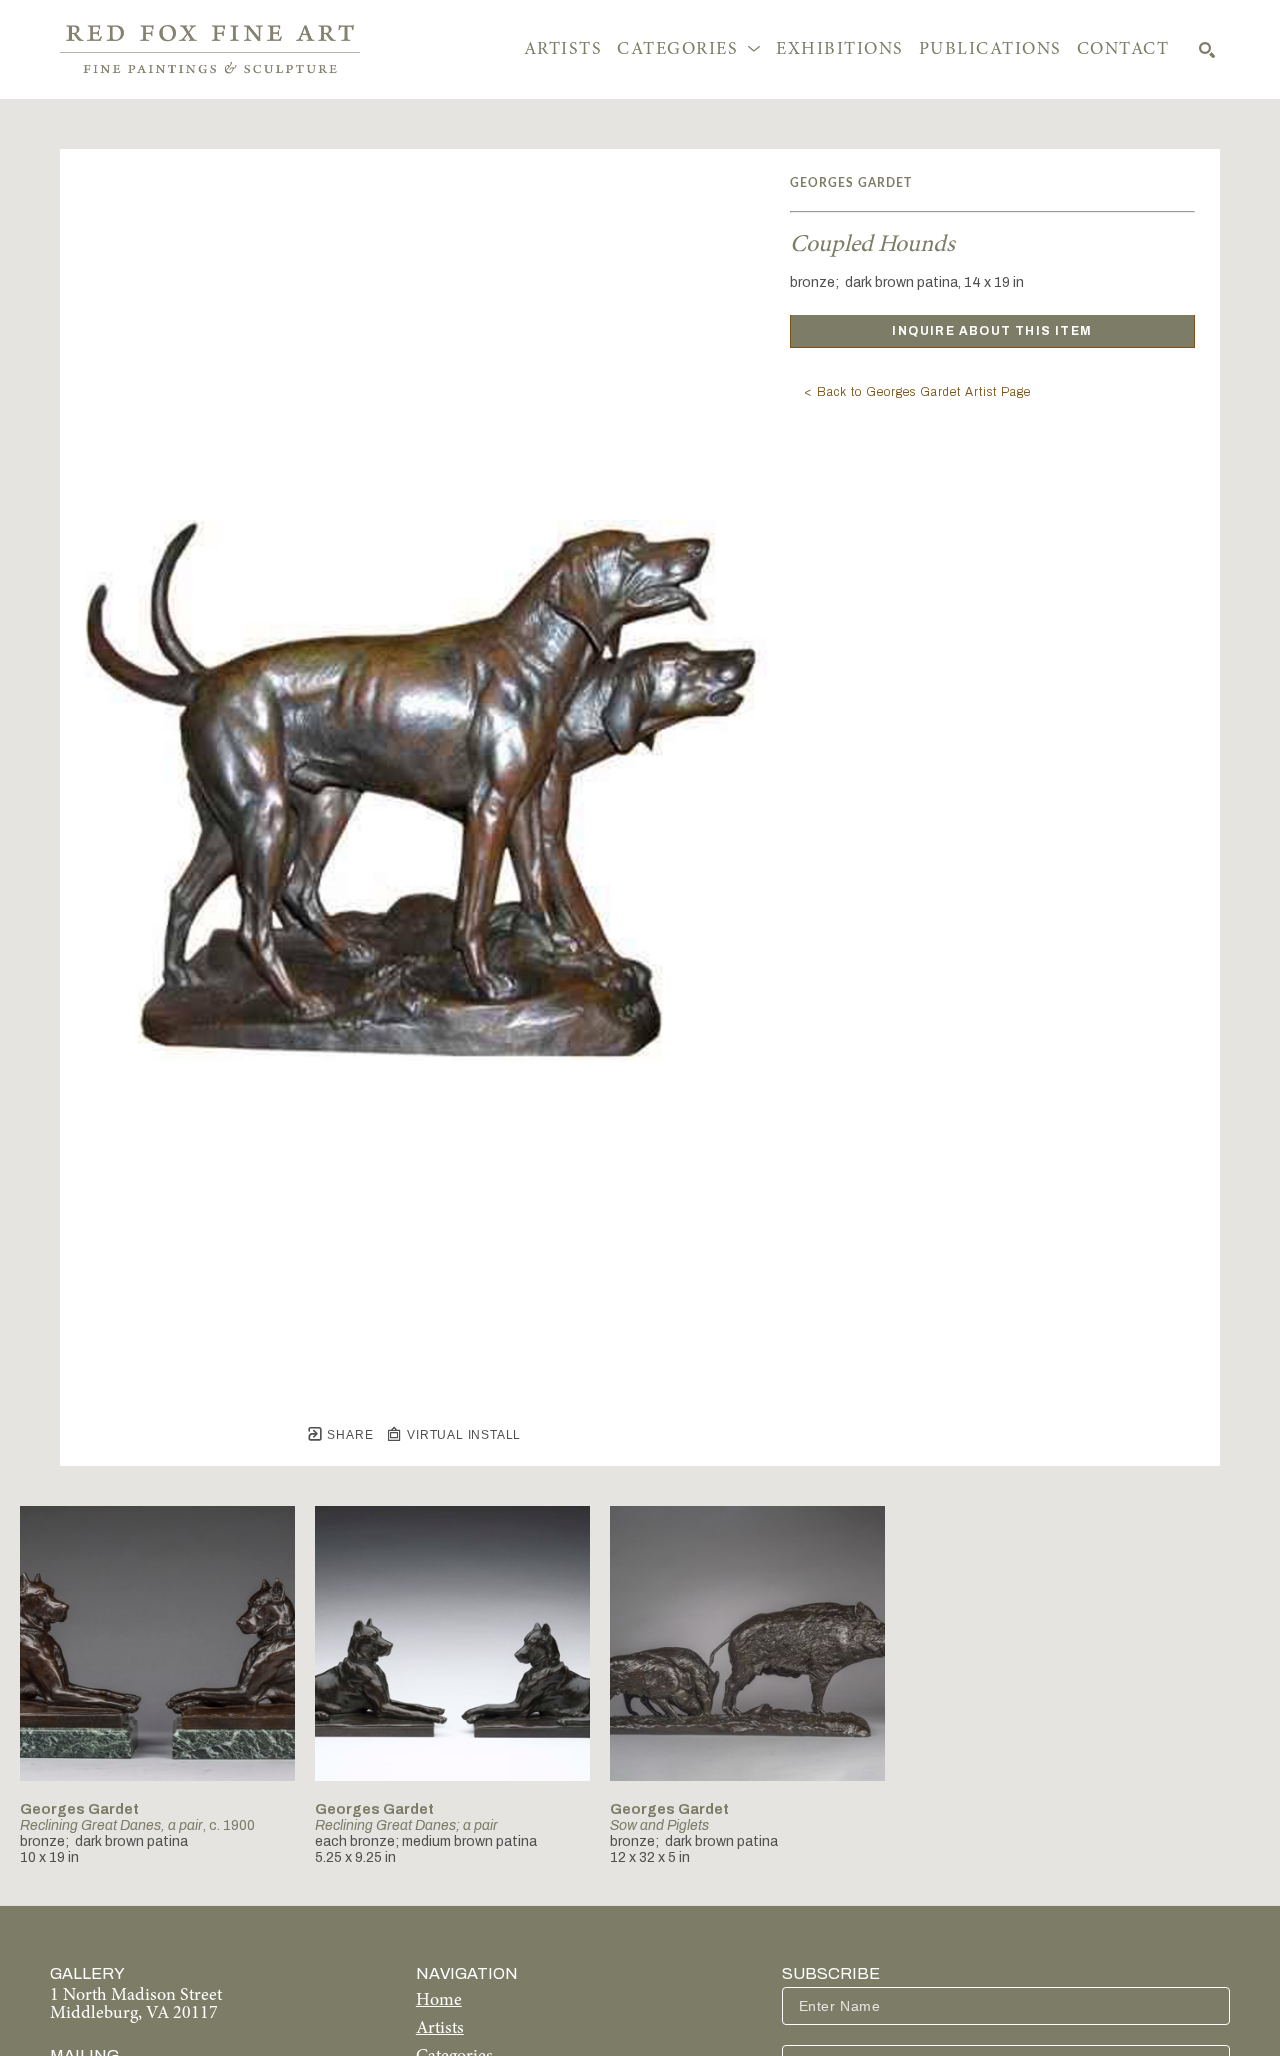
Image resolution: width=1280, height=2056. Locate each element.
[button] (689, 50)
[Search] (1207, 50)
